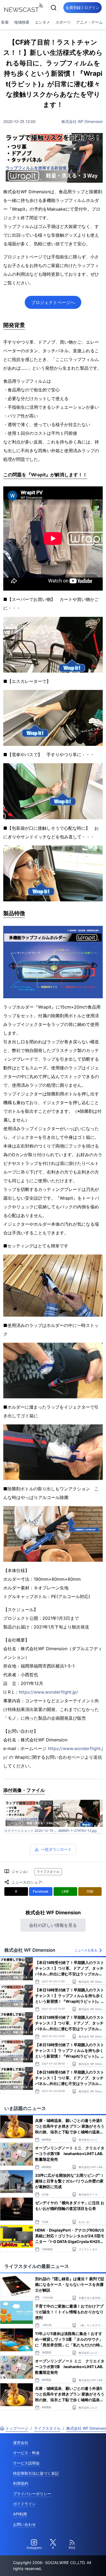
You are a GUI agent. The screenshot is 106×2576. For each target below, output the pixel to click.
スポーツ (63, 22)
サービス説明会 (26, 2463)
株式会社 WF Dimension (82, 121)
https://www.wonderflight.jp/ (48, 1692)
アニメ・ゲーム (89, 22)
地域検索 (22, 22)
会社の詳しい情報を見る (53, 1925)
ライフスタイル (48, 1872)
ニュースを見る (86, 1950)
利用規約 (21, 2483)
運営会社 (21, 2443)
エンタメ (42, 22)
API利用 (20, 2514)
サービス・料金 (26, 2453)
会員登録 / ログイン (82, 7)
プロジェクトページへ (53, 302)
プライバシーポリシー (32, 2494)
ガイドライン (24, 2504)
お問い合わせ (24, 2524)
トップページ (17, 2428)
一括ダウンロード (56, 1849)
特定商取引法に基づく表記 (36, 2473)
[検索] (54, 8)
